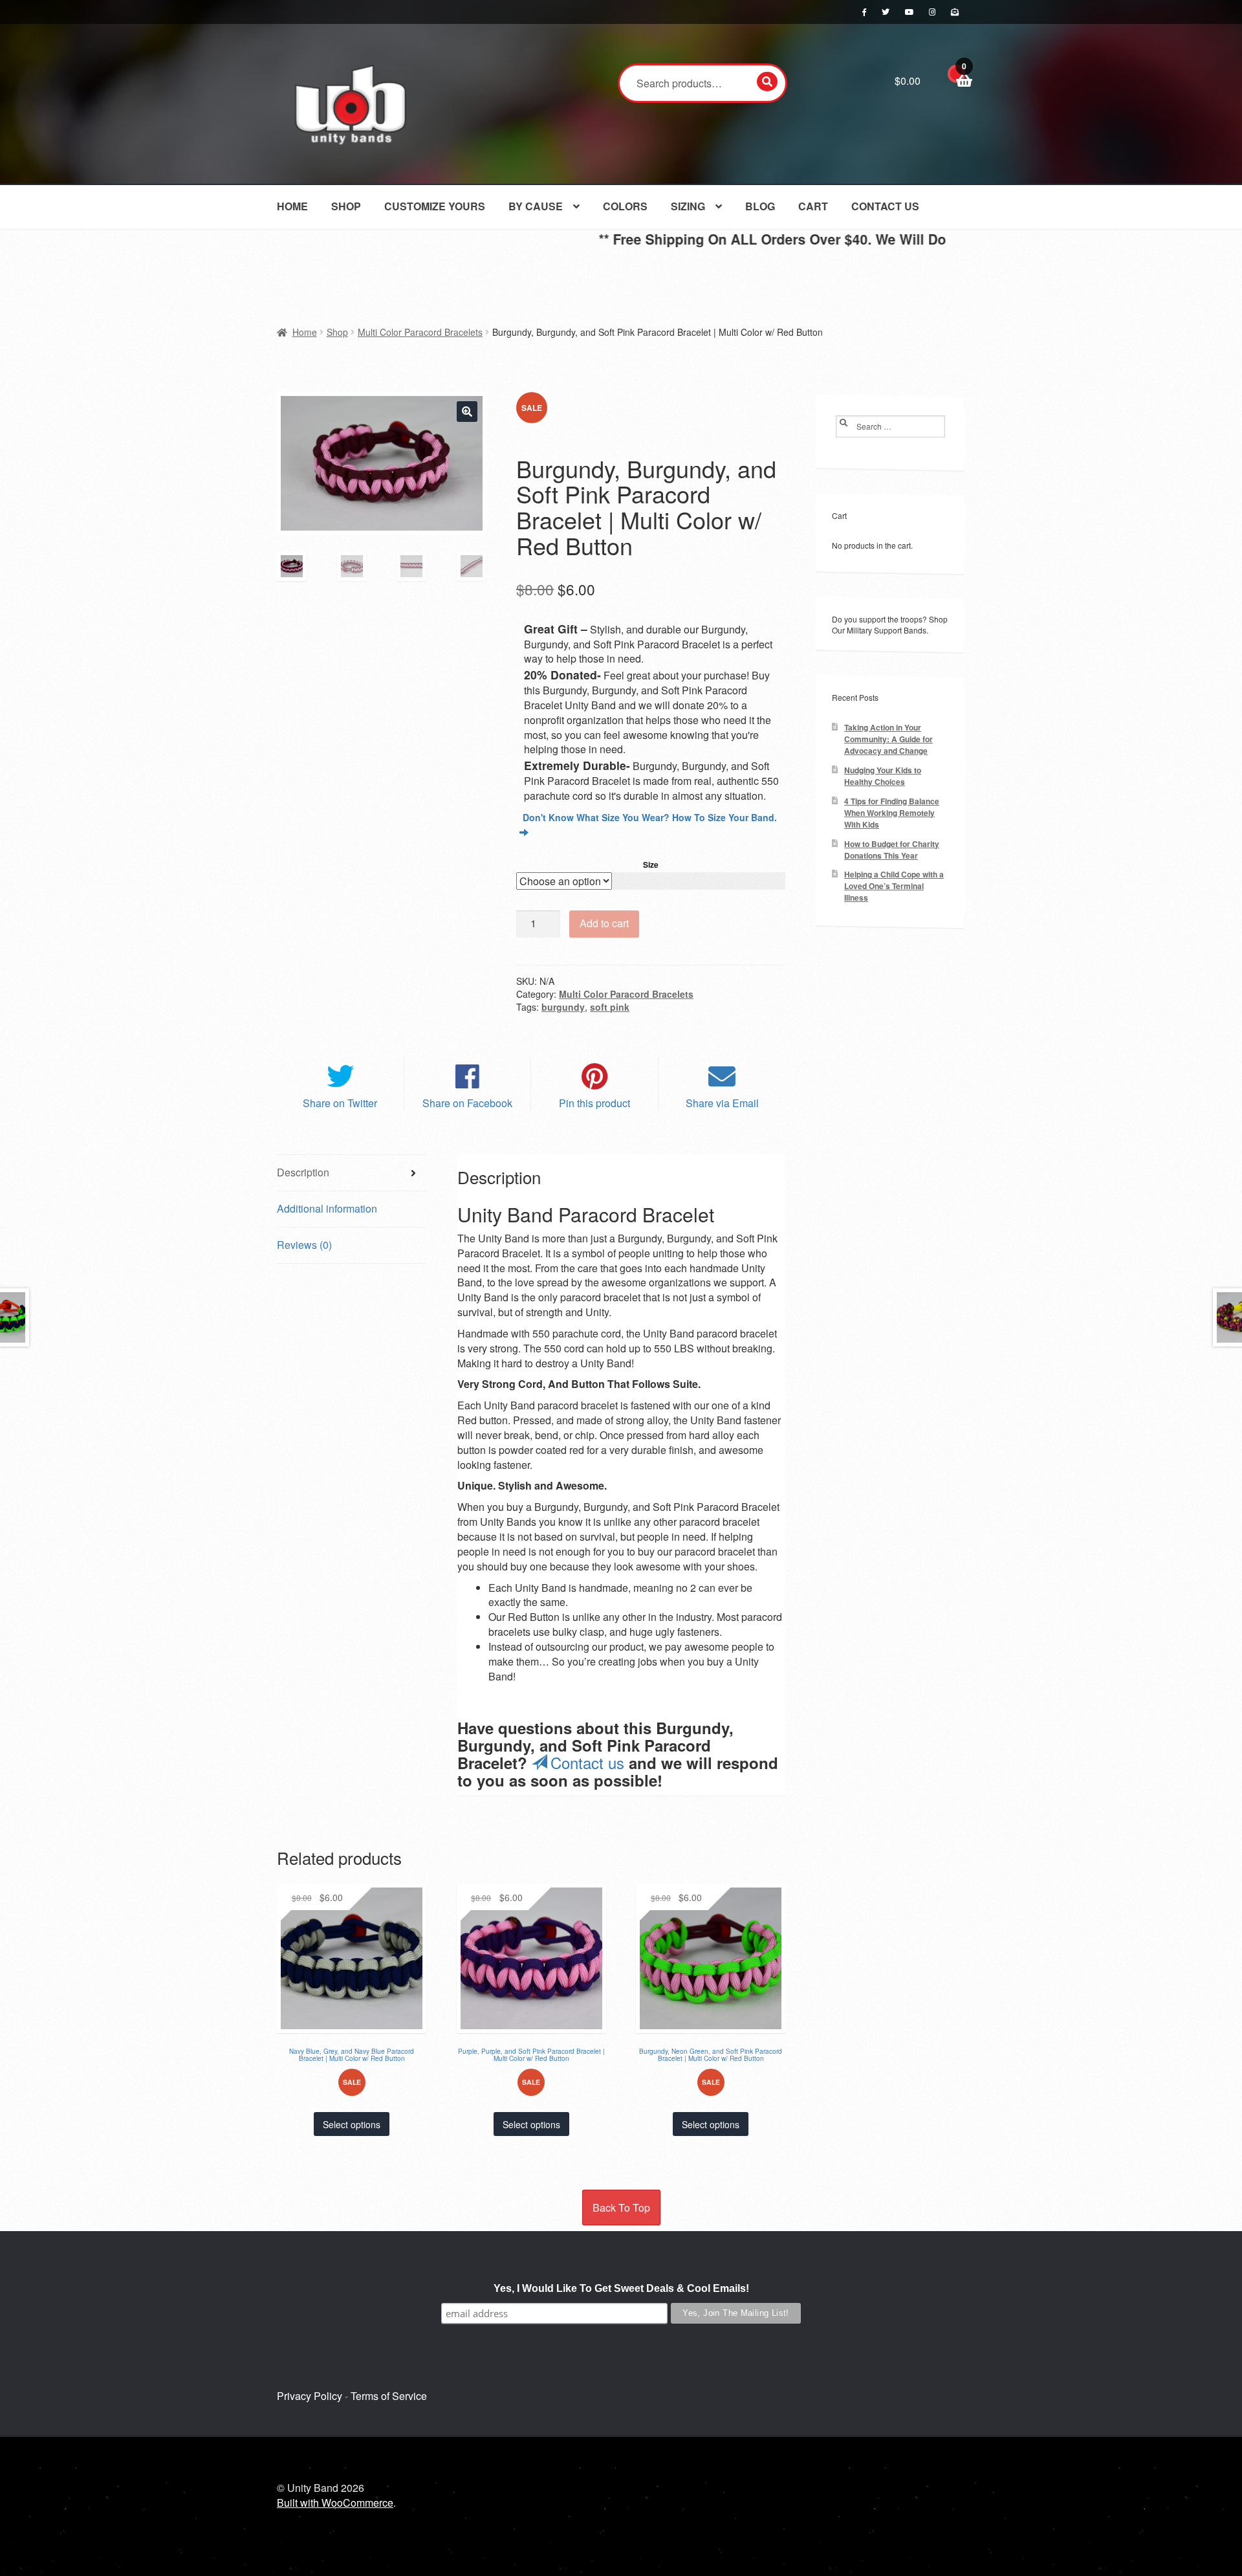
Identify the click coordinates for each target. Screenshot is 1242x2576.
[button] (467, 412)
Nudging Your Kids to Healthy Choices (883, 776)
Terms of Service (389, 2396)
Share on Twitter (340, 1103)
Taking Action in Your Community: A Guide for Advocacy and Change (888, 739)
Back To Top (621, 2207)
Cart (813, 206)
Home (292, 206)
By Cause (536, 206)
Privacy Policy (310, 2396)
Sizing (688, 206)
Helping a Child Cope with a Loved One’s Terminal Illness (894, 886)
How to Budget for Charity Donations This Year (892, 850)
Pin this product (594, 1103)
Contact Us (885, 206)
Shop (346, 206)
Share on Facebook (467, 1103)
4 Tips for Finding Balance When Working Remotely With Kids (892, 813)
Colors (625, 206)
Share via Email (722, 1103)
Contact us (587, 1762)
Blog (760, 206)
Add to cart (604, 923)
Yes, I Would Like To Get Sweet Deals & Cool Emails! (621, 2288)
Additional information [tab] (327, 1208)
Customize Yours (435, 206)
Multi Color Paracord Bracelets (420, 332)
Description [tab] (303, 1172)
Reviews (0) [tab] (304, 1245)
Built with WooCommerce (335, 2503)
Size (651, 864)
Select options (352, 2124)
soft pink (610, 1007)
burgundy (563, 1007)
